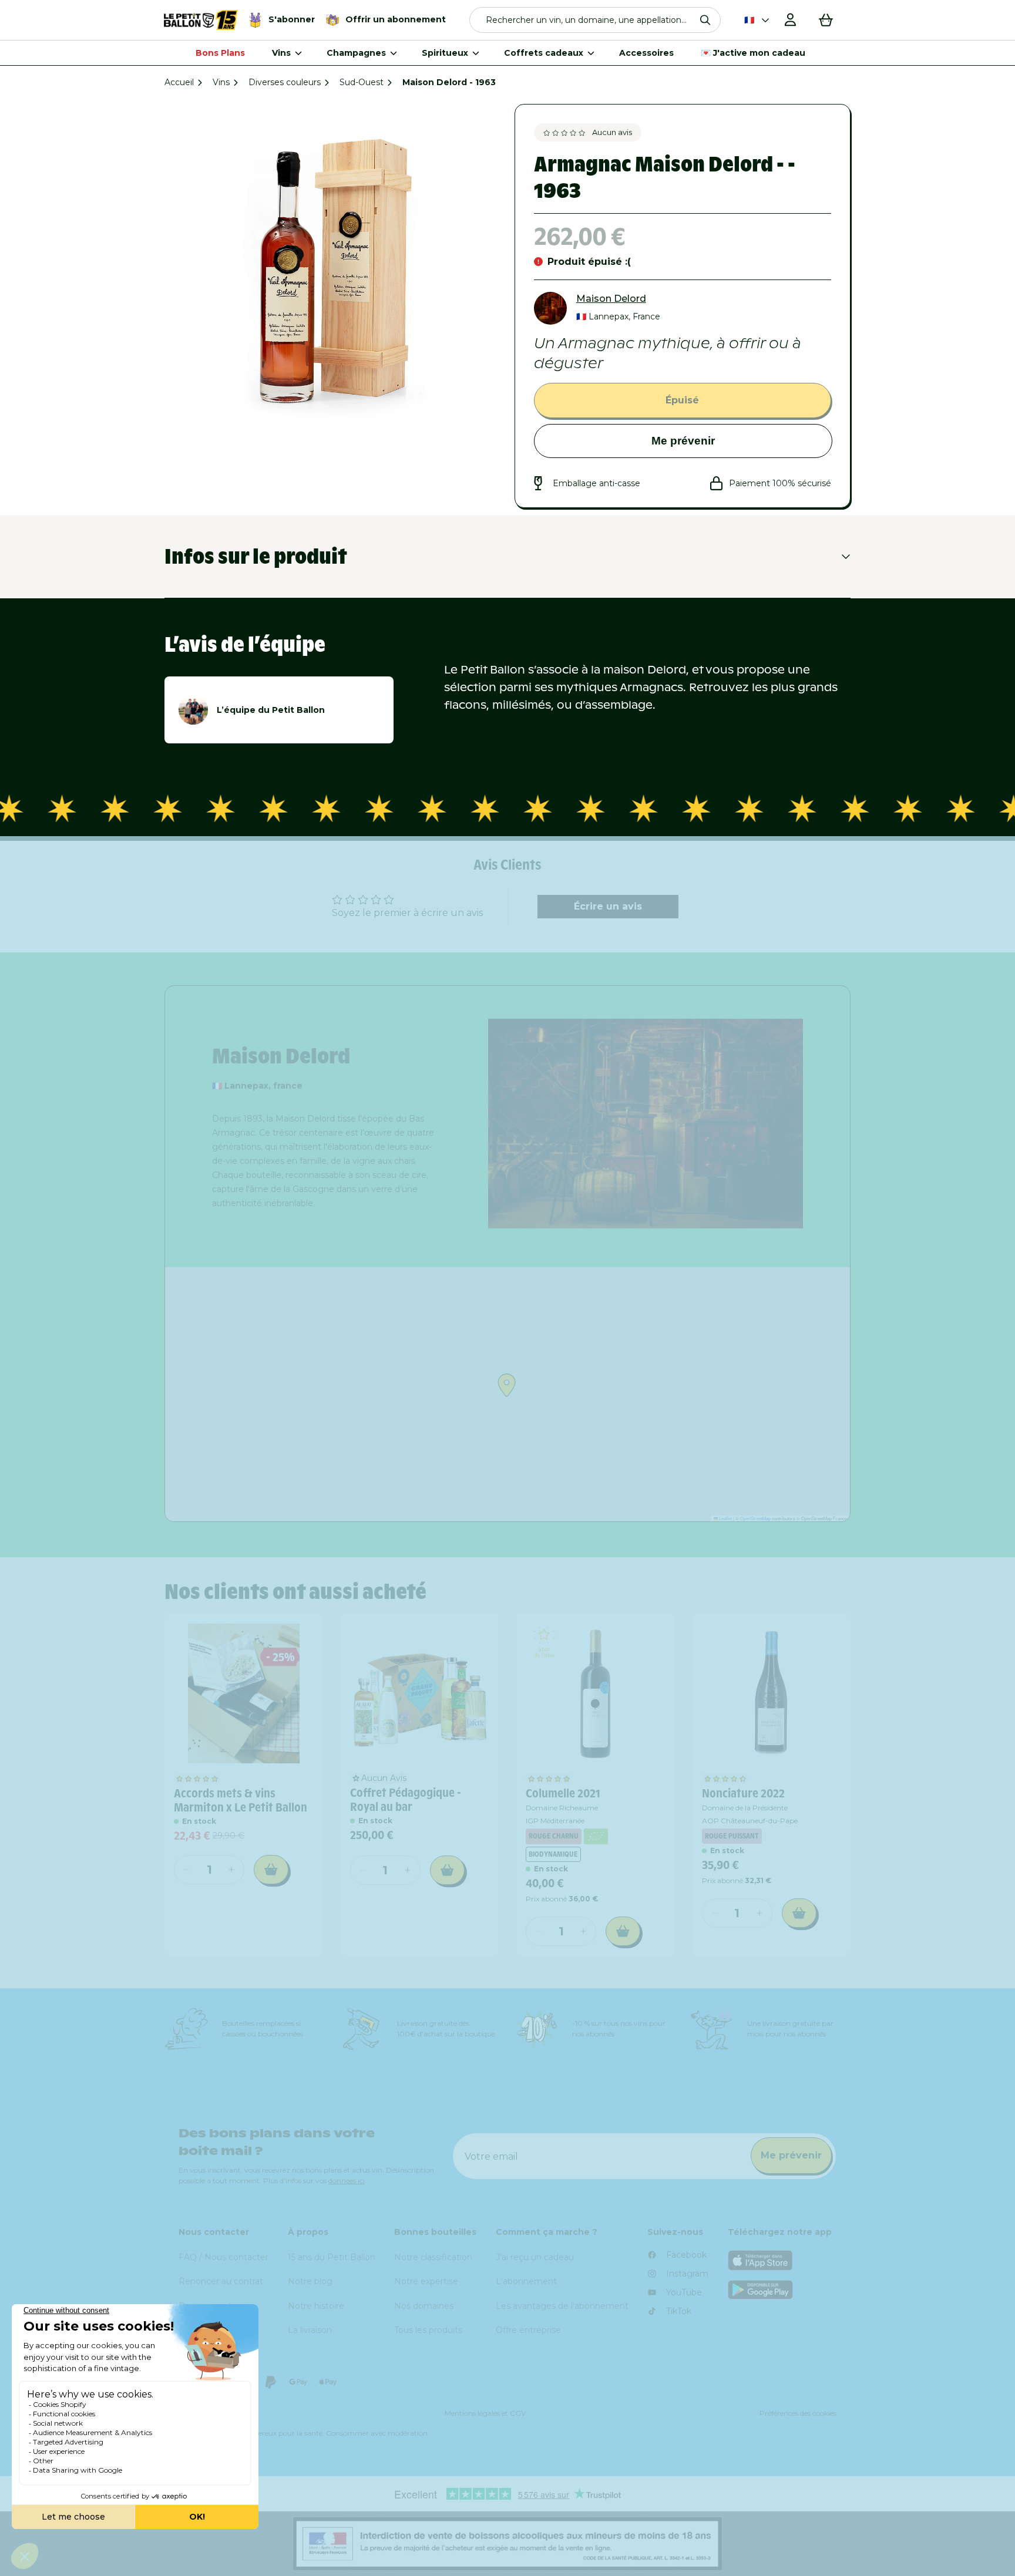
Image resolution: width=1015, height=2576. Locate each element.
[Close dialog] (782, 1142)
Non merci (654, 1486)
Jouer (654, 1446)
